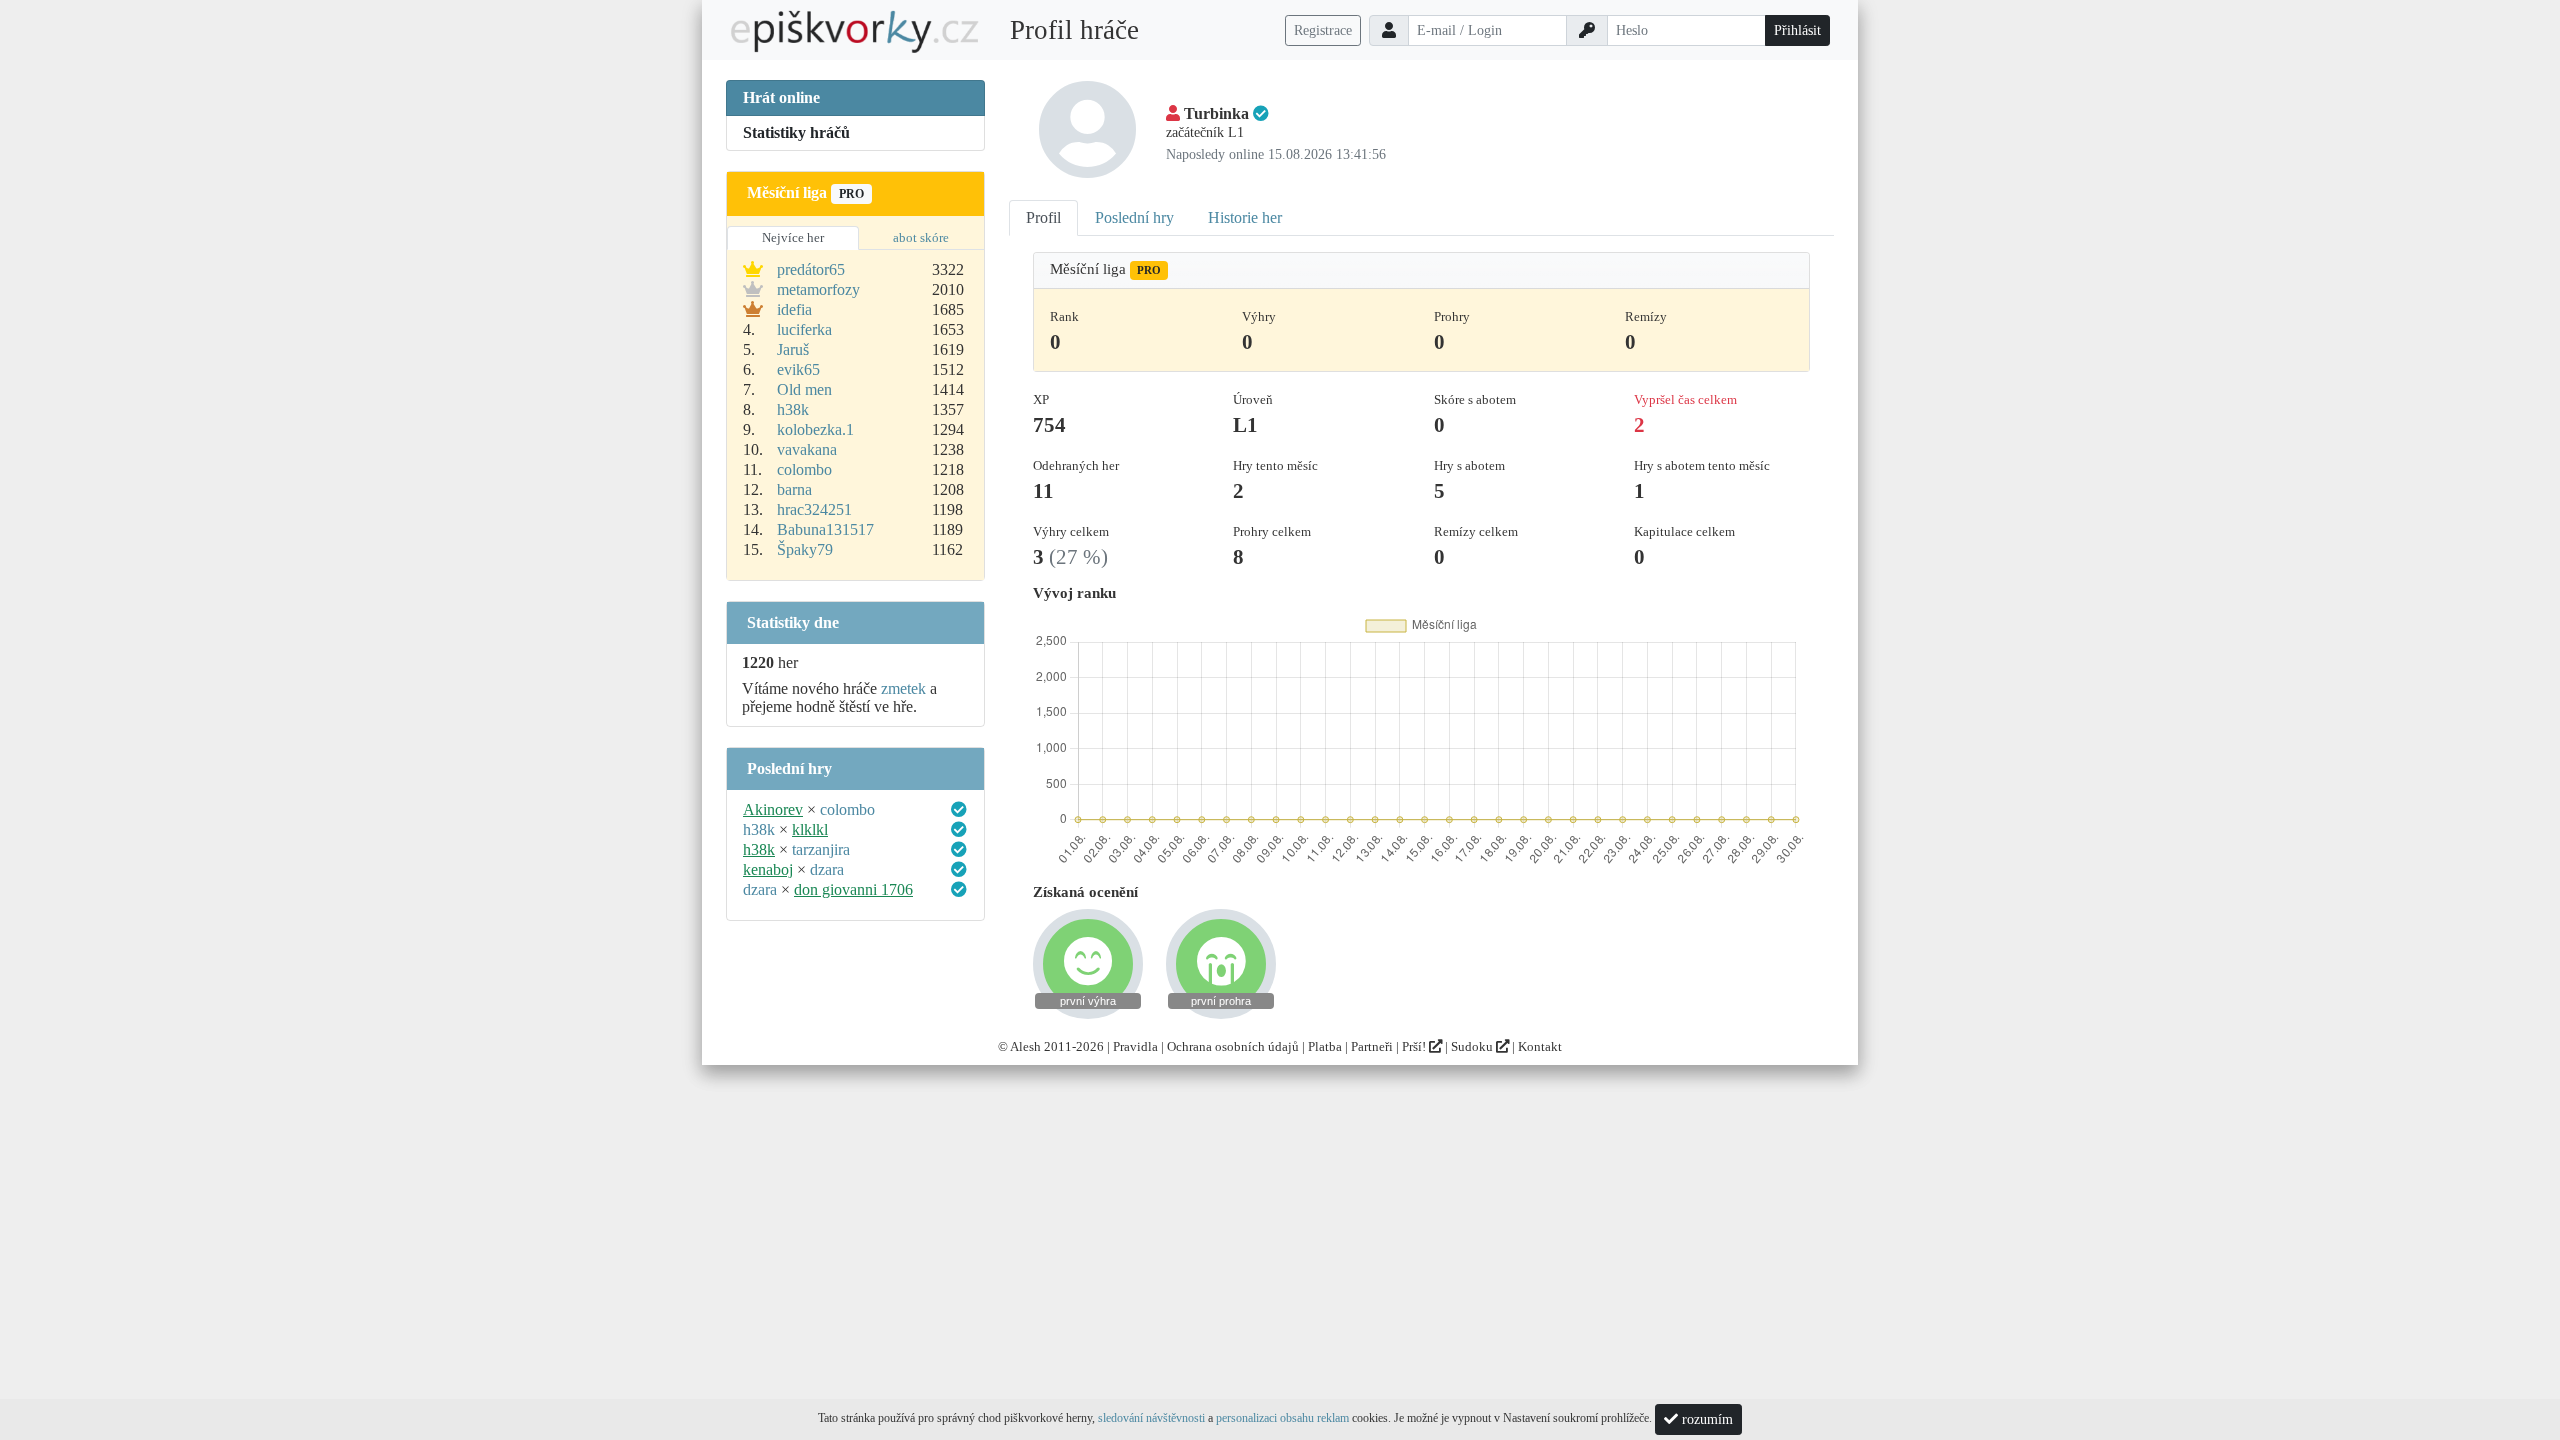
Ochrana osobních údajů (1233, 1046)
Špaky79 (805, 549)
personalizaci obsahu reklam (1282, 1418)
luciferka (804, 329)
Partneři (1372, 1046)
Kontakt (1540, 1046)
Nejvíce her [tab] (793, 237)
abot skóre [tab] (921, 237)
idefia (794, 309)
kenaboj (768, 869)
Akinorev (773, 809)
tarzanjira (821, 849)
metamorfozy (818, 289)
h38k (793, 409)
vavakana (807, 449)
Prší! (1415, 1046)
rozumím (1705, 1419)
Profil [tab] (1043, 217)
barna (794, 489)
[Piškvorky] (855, 30)
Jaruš (793, 349)
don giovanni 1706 (853, 889)
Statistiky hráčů (796, 132)
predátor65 (811, 269)
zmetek (903, 688)
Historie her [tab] (1245, 217)
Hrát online (781, 97)
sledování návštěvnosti (1151, 1418)
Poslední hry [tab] (1134, 217)
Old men (804, 389)
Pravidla (1135, 1046)
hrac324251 (814, 509)
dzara (827, 869)
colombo (804, 469)
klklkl (810, 829)
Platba (1325, 1046)
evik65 (798, 369)
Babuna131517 (825, 529)
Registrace (1323, 30)
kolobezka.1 (815, 429)
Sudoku (1473, 1046)
